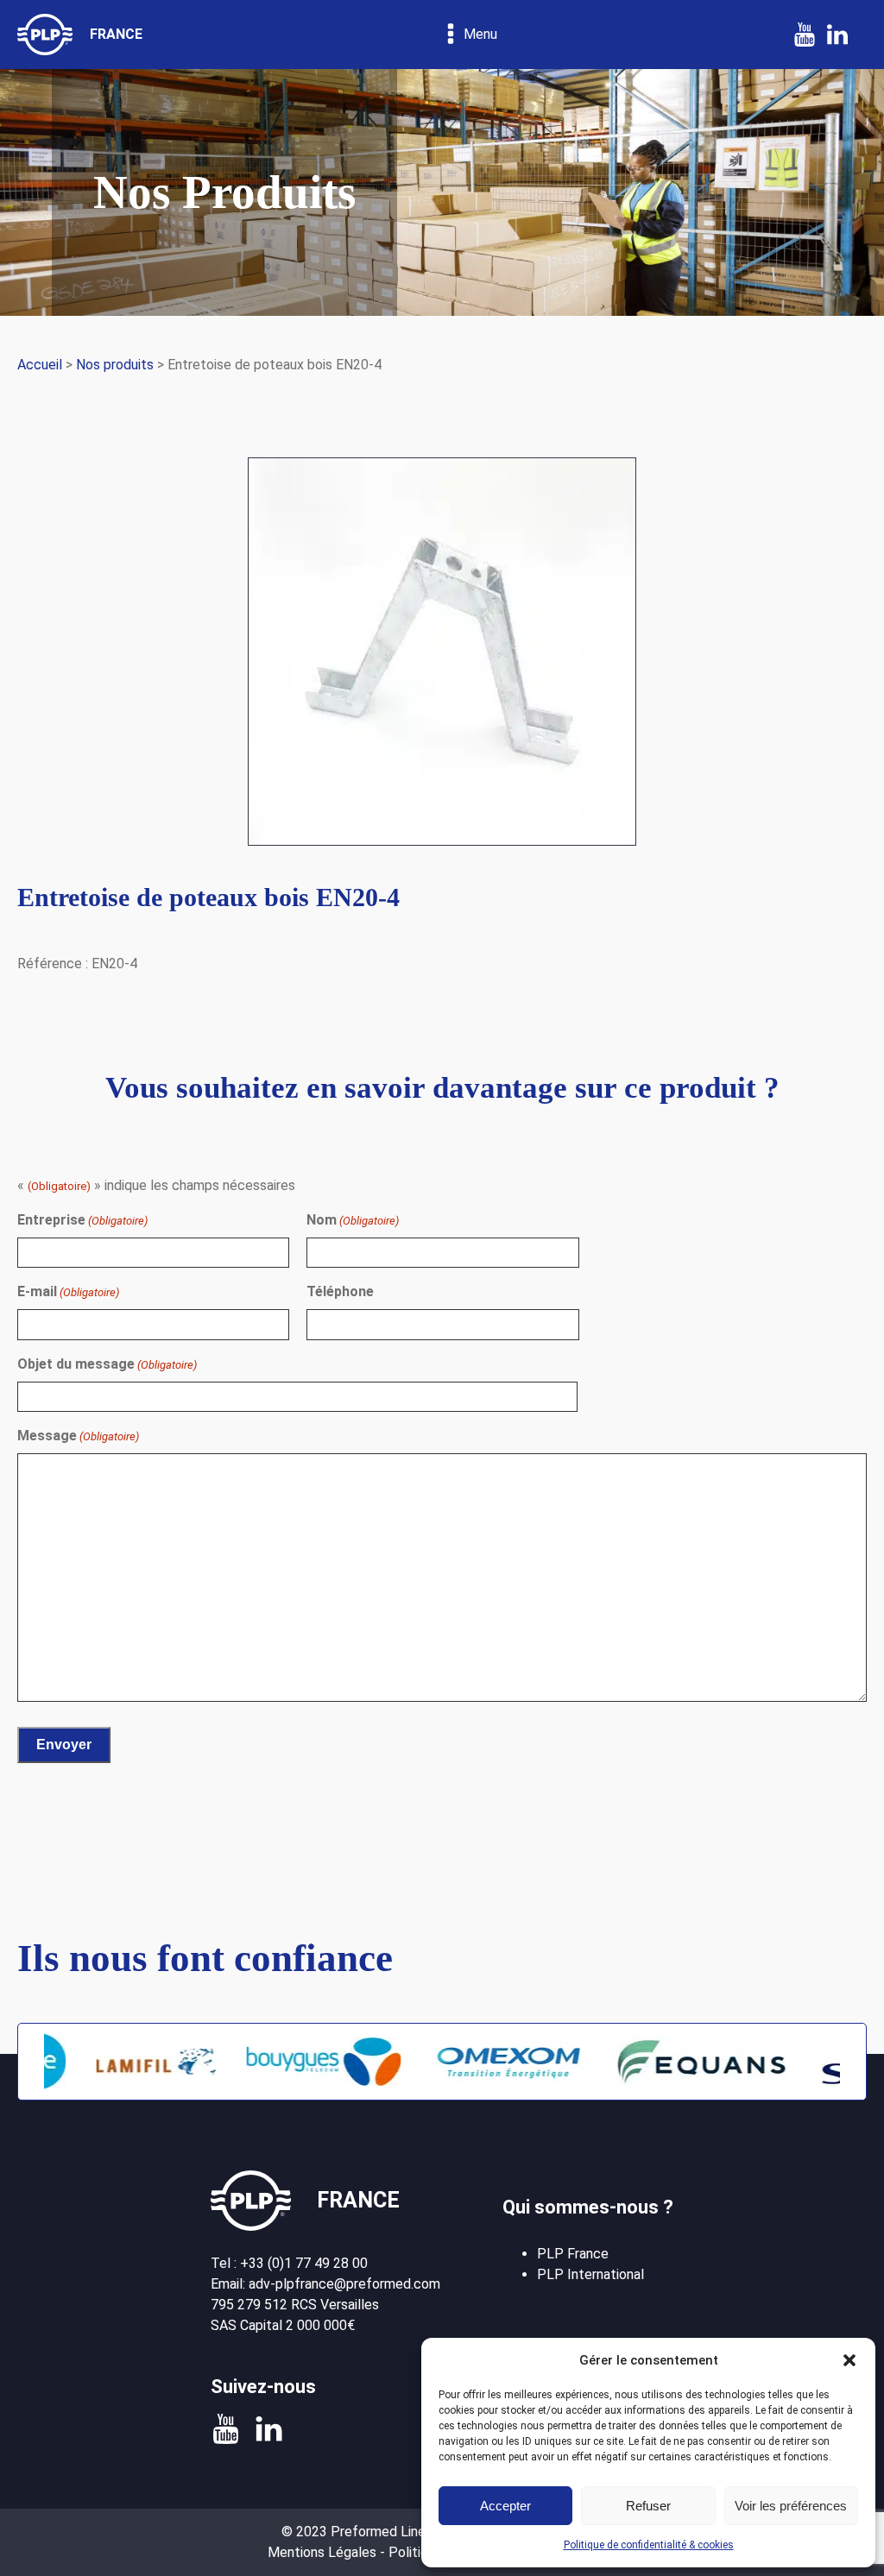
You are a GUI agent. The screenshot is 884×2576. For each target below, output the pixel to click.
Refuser (648, 2506)
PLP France (573, 2254)
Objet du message (107, 1364)
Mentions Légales (322, 2552)
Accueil (40, 365)
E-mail (68, 1291)
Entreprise (82, 1220)
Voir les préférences (791, 2506)
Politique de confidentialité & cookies (649, 2545)
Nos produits (115, 365)
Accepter (505, 2506)
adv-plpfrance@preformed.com (344, 2284)
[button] (849, 2360)
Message (78, 1436)
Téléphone (340, 1291)
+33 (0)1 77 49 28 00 (304, 2263)
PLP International (590, 2274)
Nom (353, 1220)
